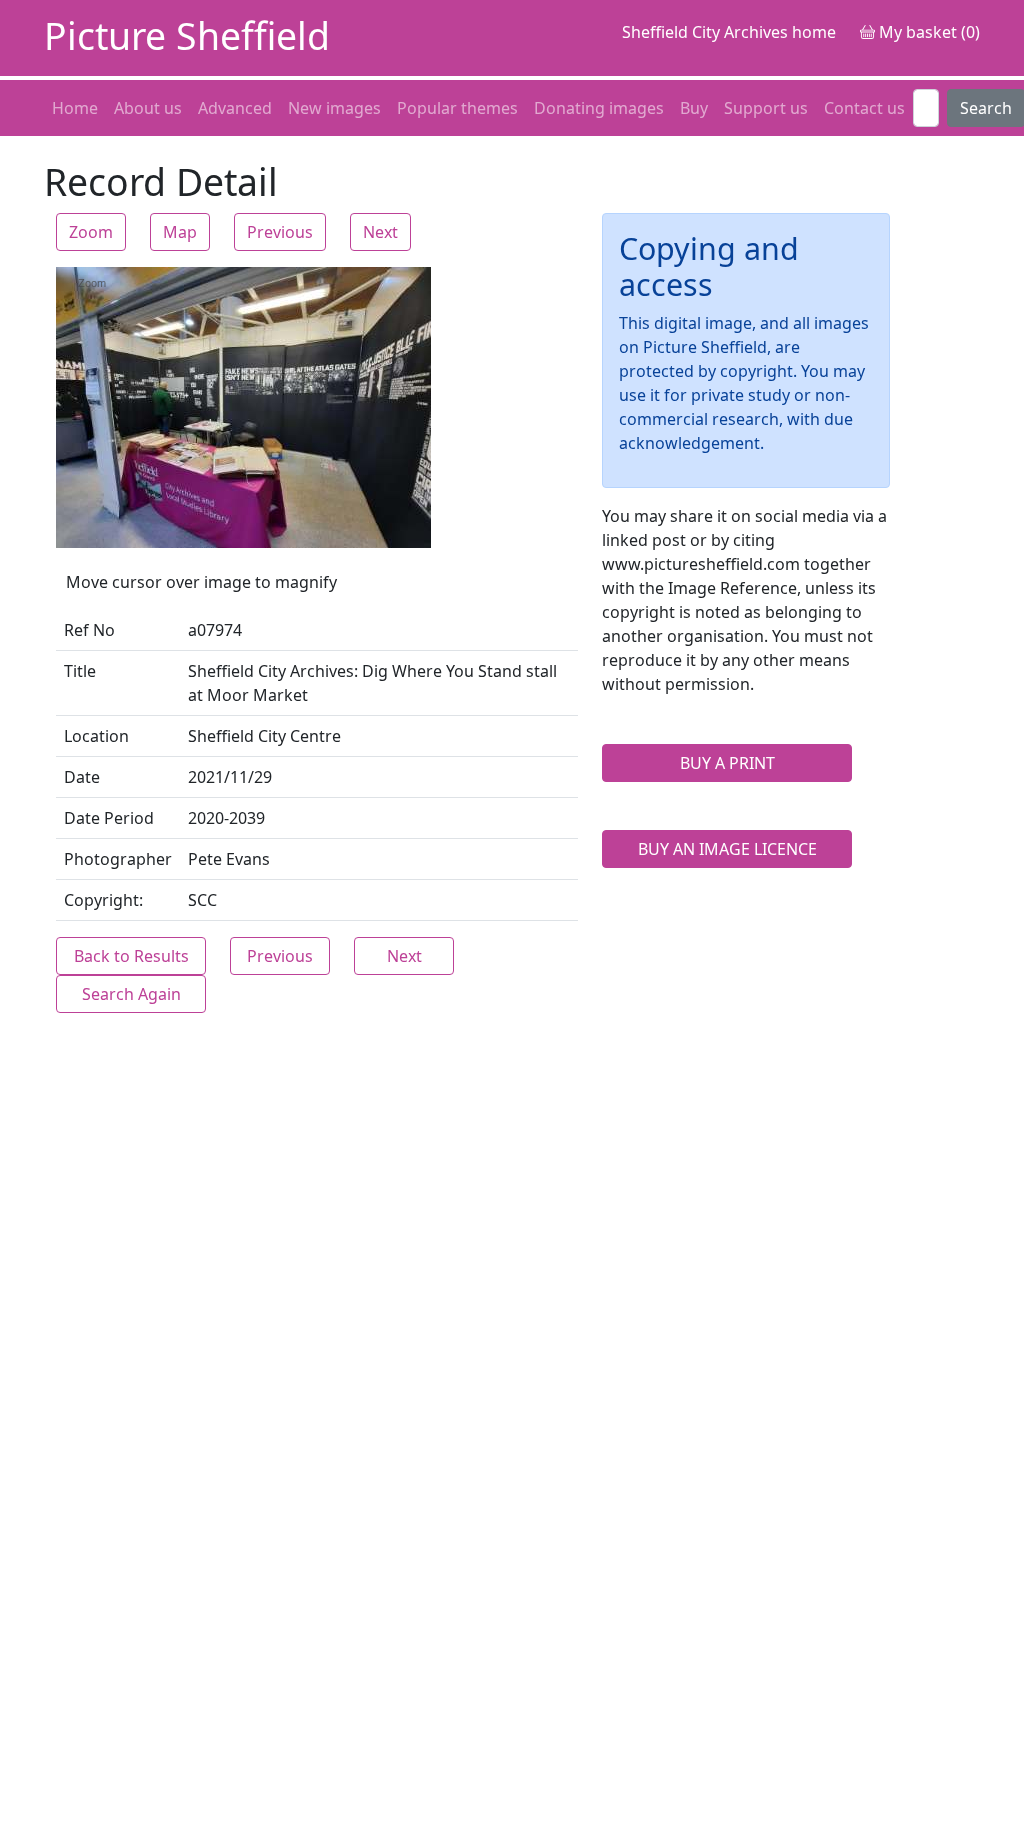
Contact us (864, 108)
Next (380, 232)
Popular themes (457, 108)
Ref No (89, 630)
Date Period (109, 818)
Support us (766, 108)
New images (334, 108)
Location (96, 736)
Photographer (118, 859)
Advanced (235, 108)
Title (80, 671)
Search (986, 108)
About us (148, 108)
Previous (280, 232)
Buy (694, 108)
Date (82, 777)
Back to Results (131, 956)
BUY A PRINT (727, 763)
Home (75, 108)
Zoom (91, 232)
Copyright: (103, 900)
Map (180, 232)
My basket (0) (927, 32)
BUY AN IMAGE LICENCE (727, 849)
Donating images (599, 108)
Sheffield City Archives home (729, 32)
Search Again (131, 994)
